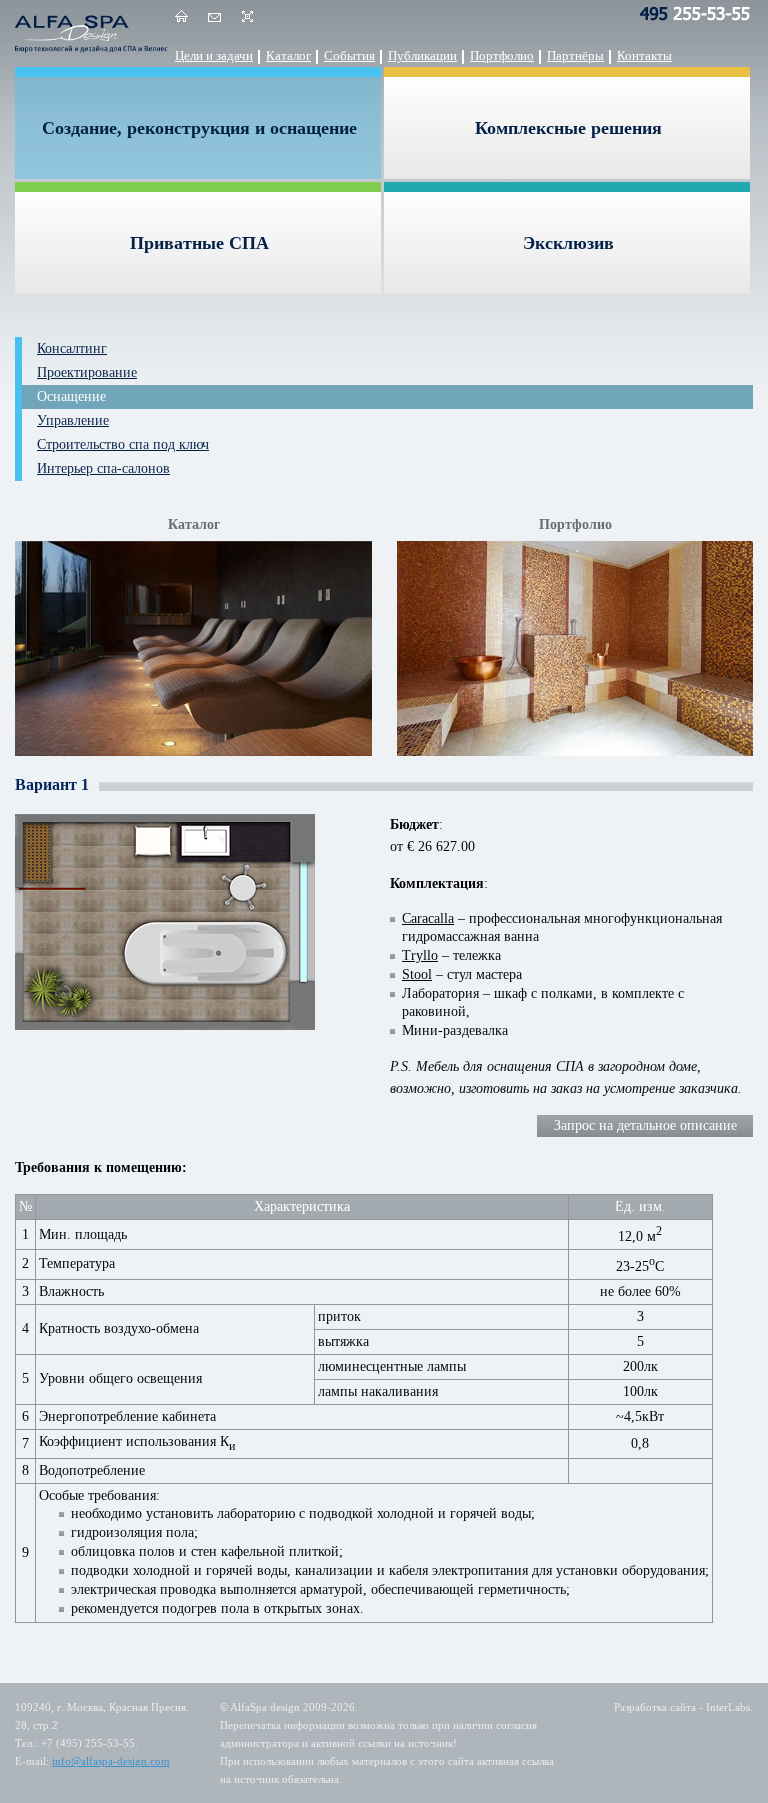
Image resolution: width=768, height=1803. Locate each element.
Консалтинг (72, 348)
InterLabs (728, 1707)
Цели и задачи (214, 55)
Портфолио (502, 55)
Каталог (288, 55)
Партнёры (575, 55)
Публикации (422, 55)
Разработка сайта (655, 1707)
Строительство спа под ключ (123, 444)
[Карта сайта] (247, 20)
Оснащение (71, 396)
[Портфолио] (575, 651)
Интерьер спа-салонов (103, 468)
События (349, 55)
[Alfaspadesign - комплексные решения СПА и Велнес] (95, 33)
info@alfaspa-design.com (111, 1761)
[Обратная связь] (214, 20)
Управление (73, 420)
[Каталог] (193, 651)
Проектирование (87, 372)
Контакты (644, 55)
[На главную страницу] (181, 20)
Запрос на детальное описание (645, 1125)
